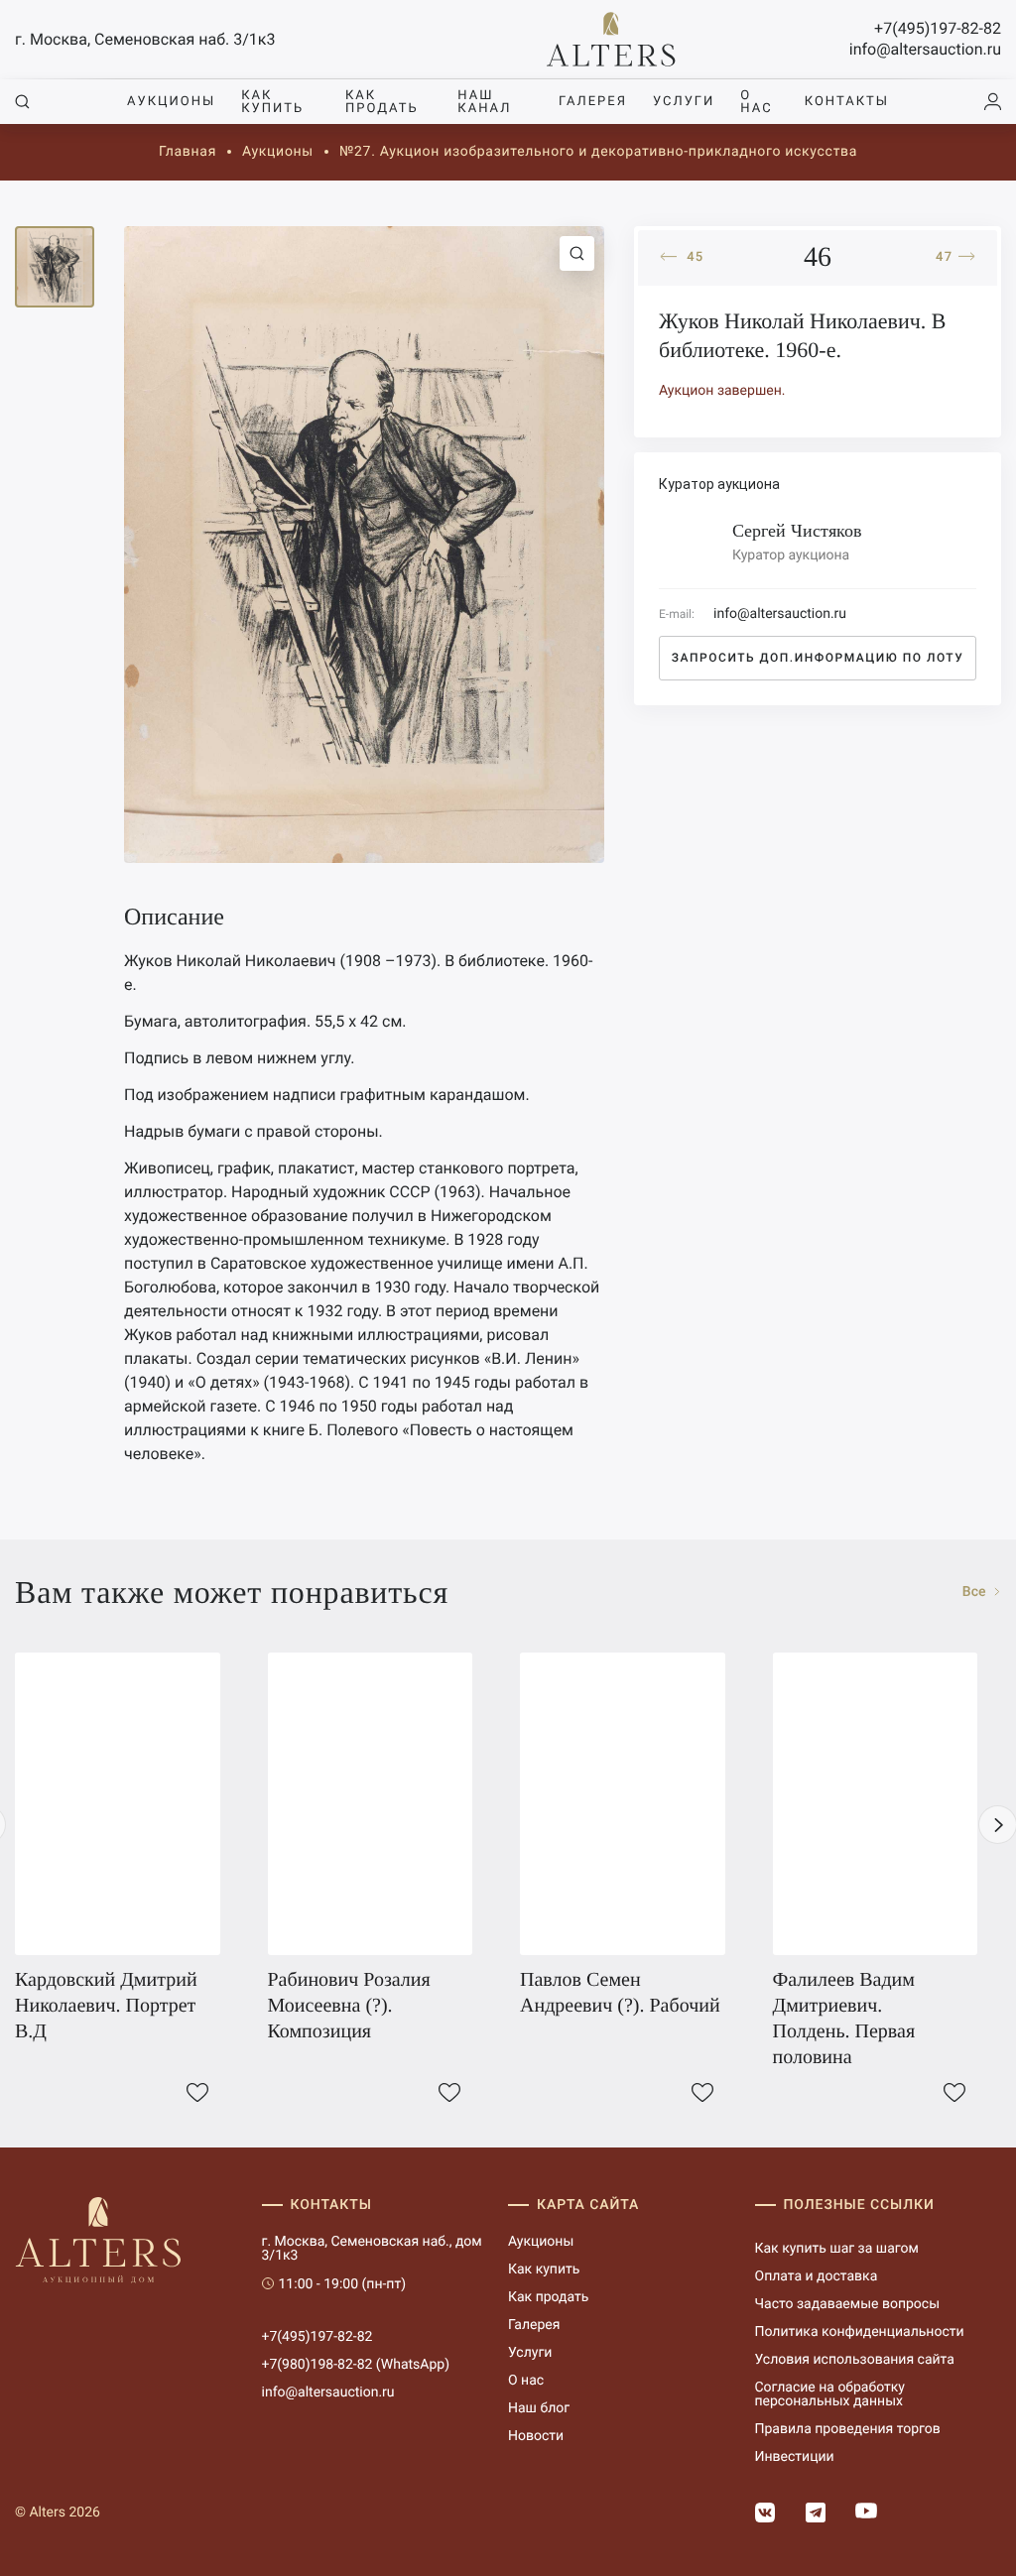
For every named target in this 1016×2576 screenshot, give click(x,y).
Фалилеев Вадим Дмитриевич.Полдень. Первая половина (844, 2019)
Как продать (382, 102)
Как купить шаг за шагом (837, 2249)
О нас (756, 102)
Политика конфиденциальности (860, 2332)
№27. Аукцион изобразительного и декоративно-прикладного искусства (598, 152)
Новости (536, 2436)
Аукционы (171, 102)
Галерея (593, 102)
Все (976, 1592)
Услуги (684, 102)
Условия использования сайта (855, 2360)
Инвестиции (795, 2457)
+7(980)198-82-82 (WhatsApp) (356, 2365)
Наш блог (539, 2408)
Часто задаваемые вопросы (848, 2304)
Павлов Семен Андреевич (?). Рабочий (620, 1993)
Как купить (272, 102)
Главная (188, 152)
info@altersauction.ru (925, 49)
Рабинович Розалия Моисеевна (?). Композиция (349, 2006)
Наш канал (484, 102)
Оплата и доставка (817, 2276)
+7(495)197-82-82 (938, 28)
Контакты (847, 102)
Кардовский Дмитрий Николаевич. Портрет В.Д (106, 2006)
